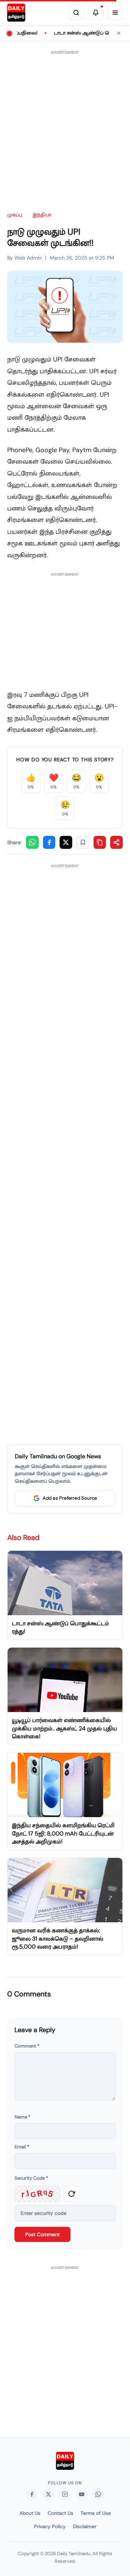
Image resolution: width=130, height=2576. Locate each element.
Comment (27, 2046)
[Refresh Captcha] (71, 2194)
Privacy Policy (50, 2527)
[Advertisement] (65, 127)
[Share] (116, 842)
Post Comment (42, 2234)
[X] (66, 842)
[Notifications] (96, 13)
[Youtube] (82, 2494)
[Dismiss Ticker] (119, 33)
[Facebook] (49, 842)
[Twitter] (48, 2494)
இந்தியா (42, 215)
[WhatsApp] (32, 842)
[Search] (76, 13)
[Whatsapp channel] (98, 2494)
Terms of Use (96, 2513)
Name (22, 2117)
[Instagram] (65, 2494)
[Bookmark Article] (83, 842)
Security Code (31, 2178)
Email (22, 2147)
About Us (30, 2513)
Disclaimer (85, 2527)
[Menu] (115, 13)
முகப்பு (15, 215)
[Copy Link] (100, 842)
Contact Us (60, 2513)
